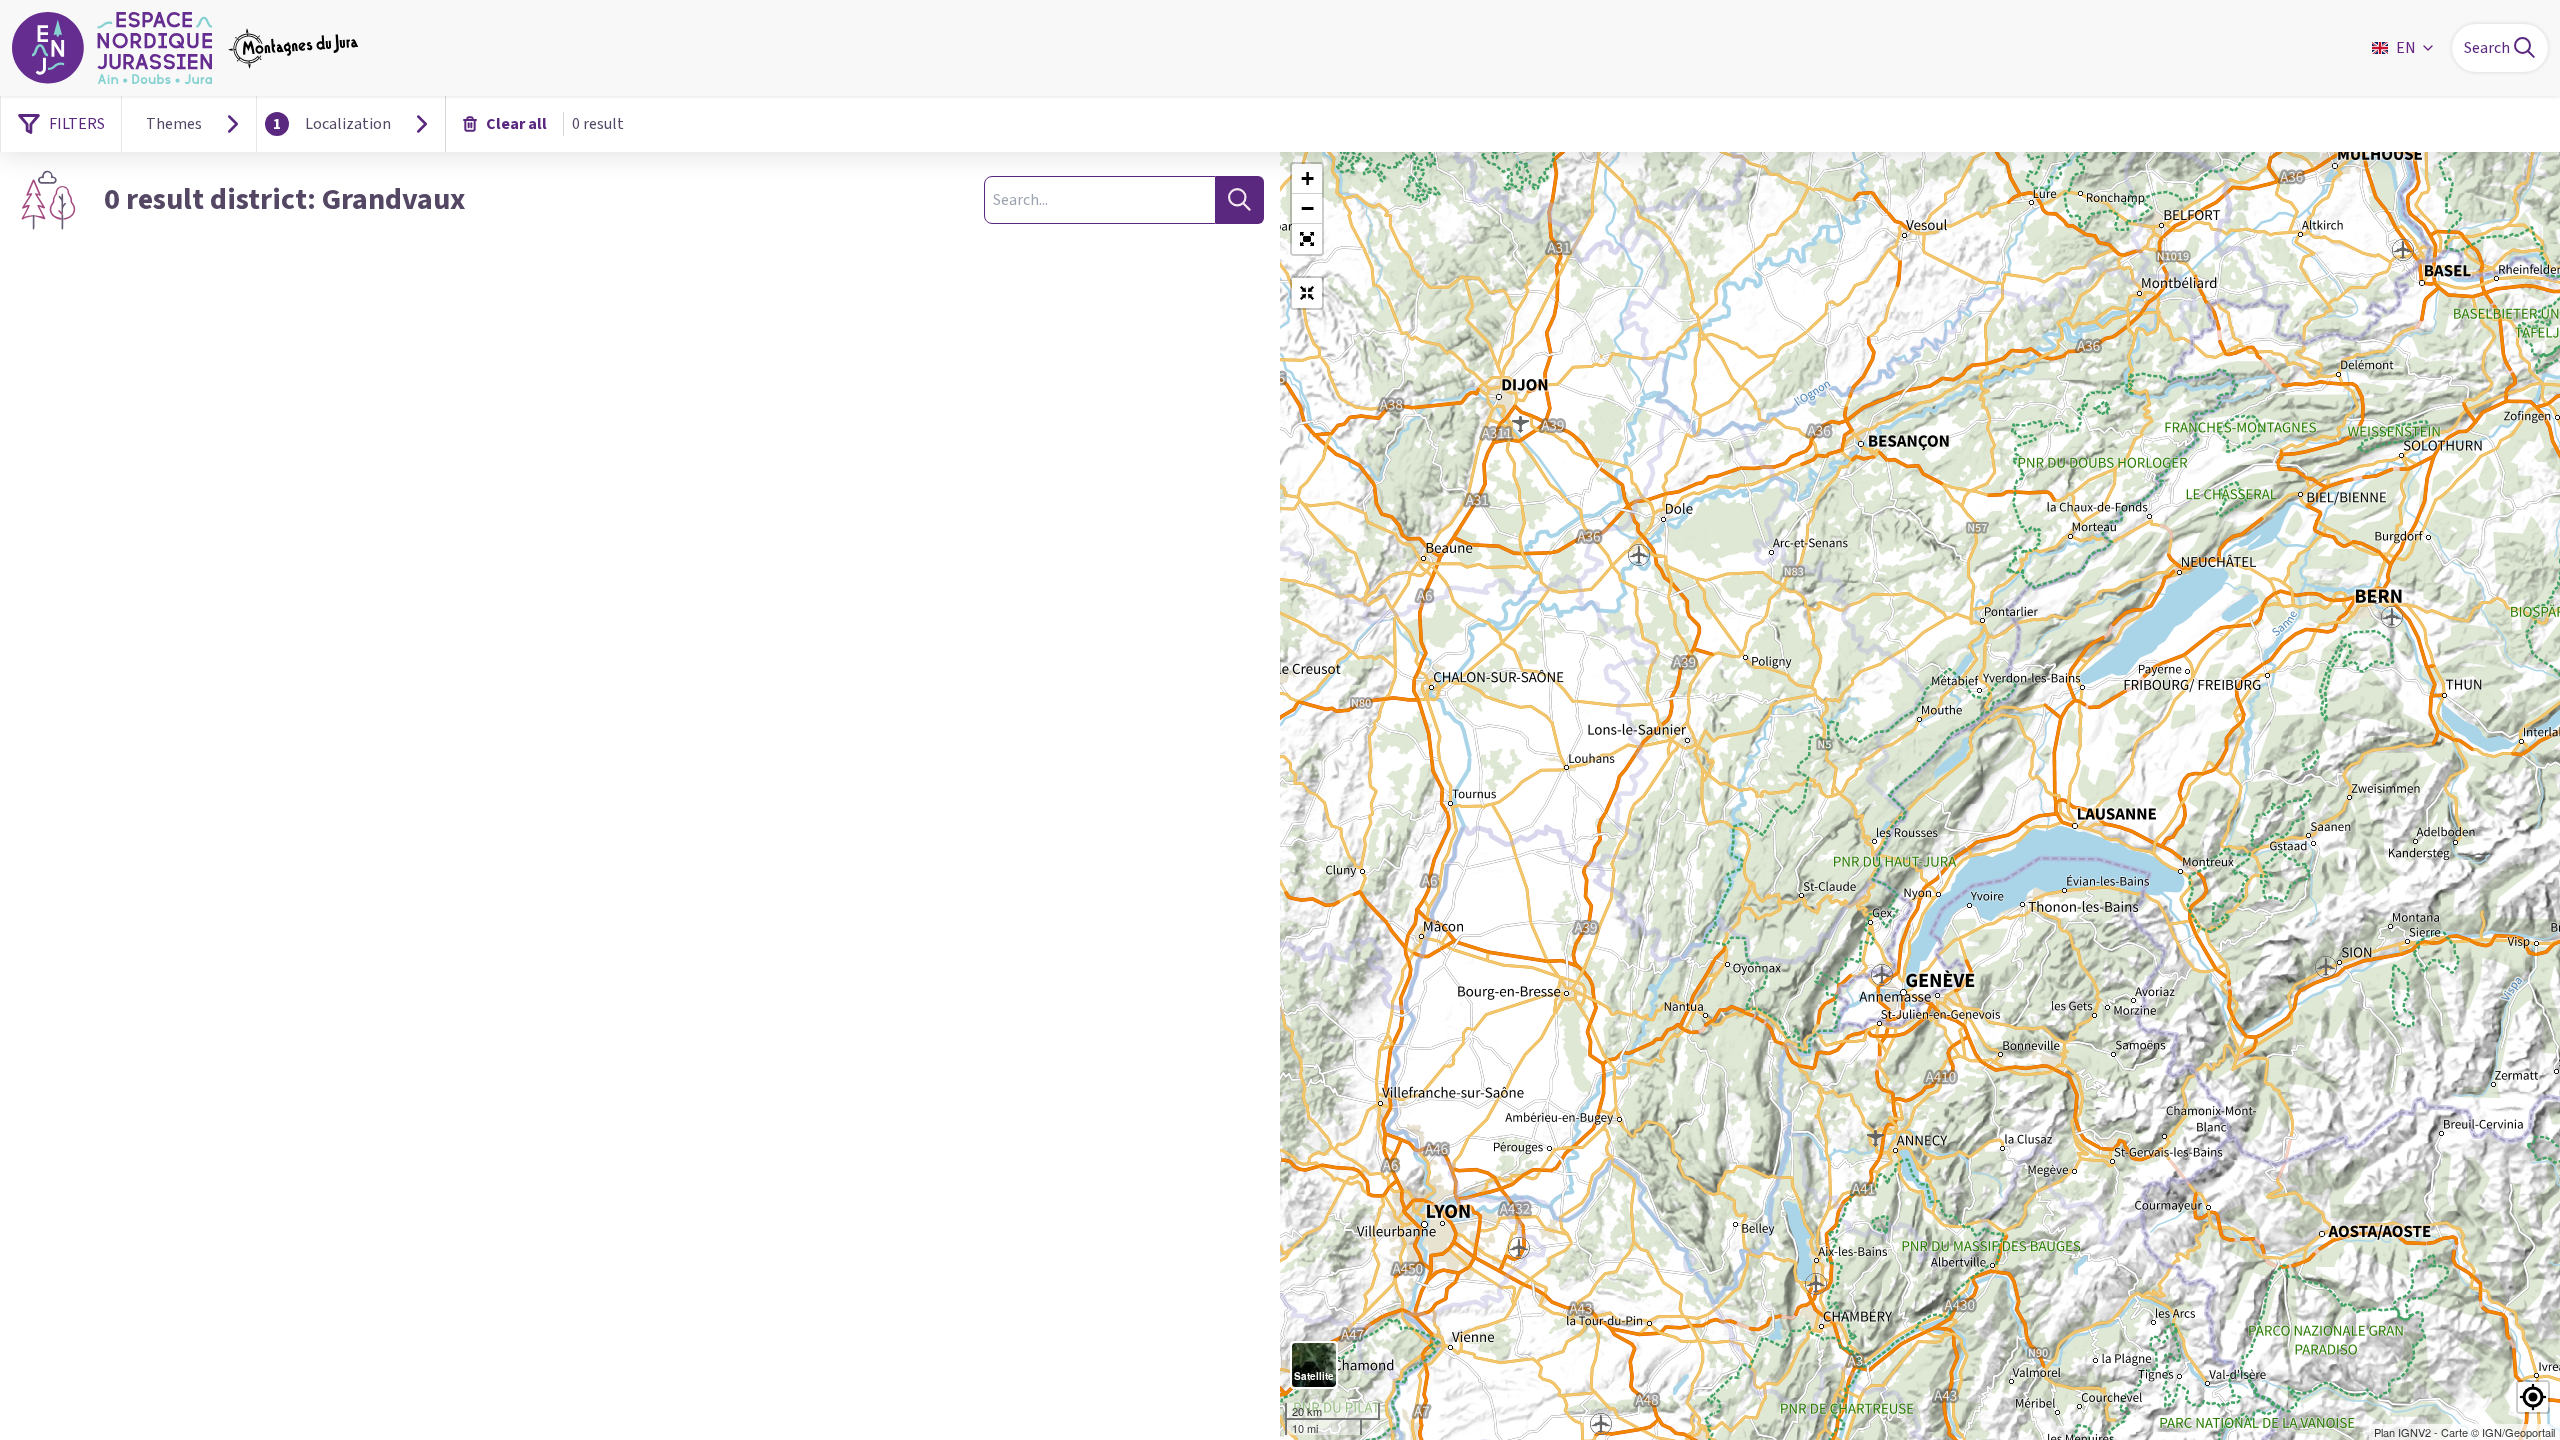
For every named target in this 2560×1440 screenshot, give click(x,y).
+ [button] (1307, 178)
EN (2406, 48)
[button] (1307, 239)
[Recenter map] (1307, 293)
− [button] (1307, 208)
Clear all (516, 124)
